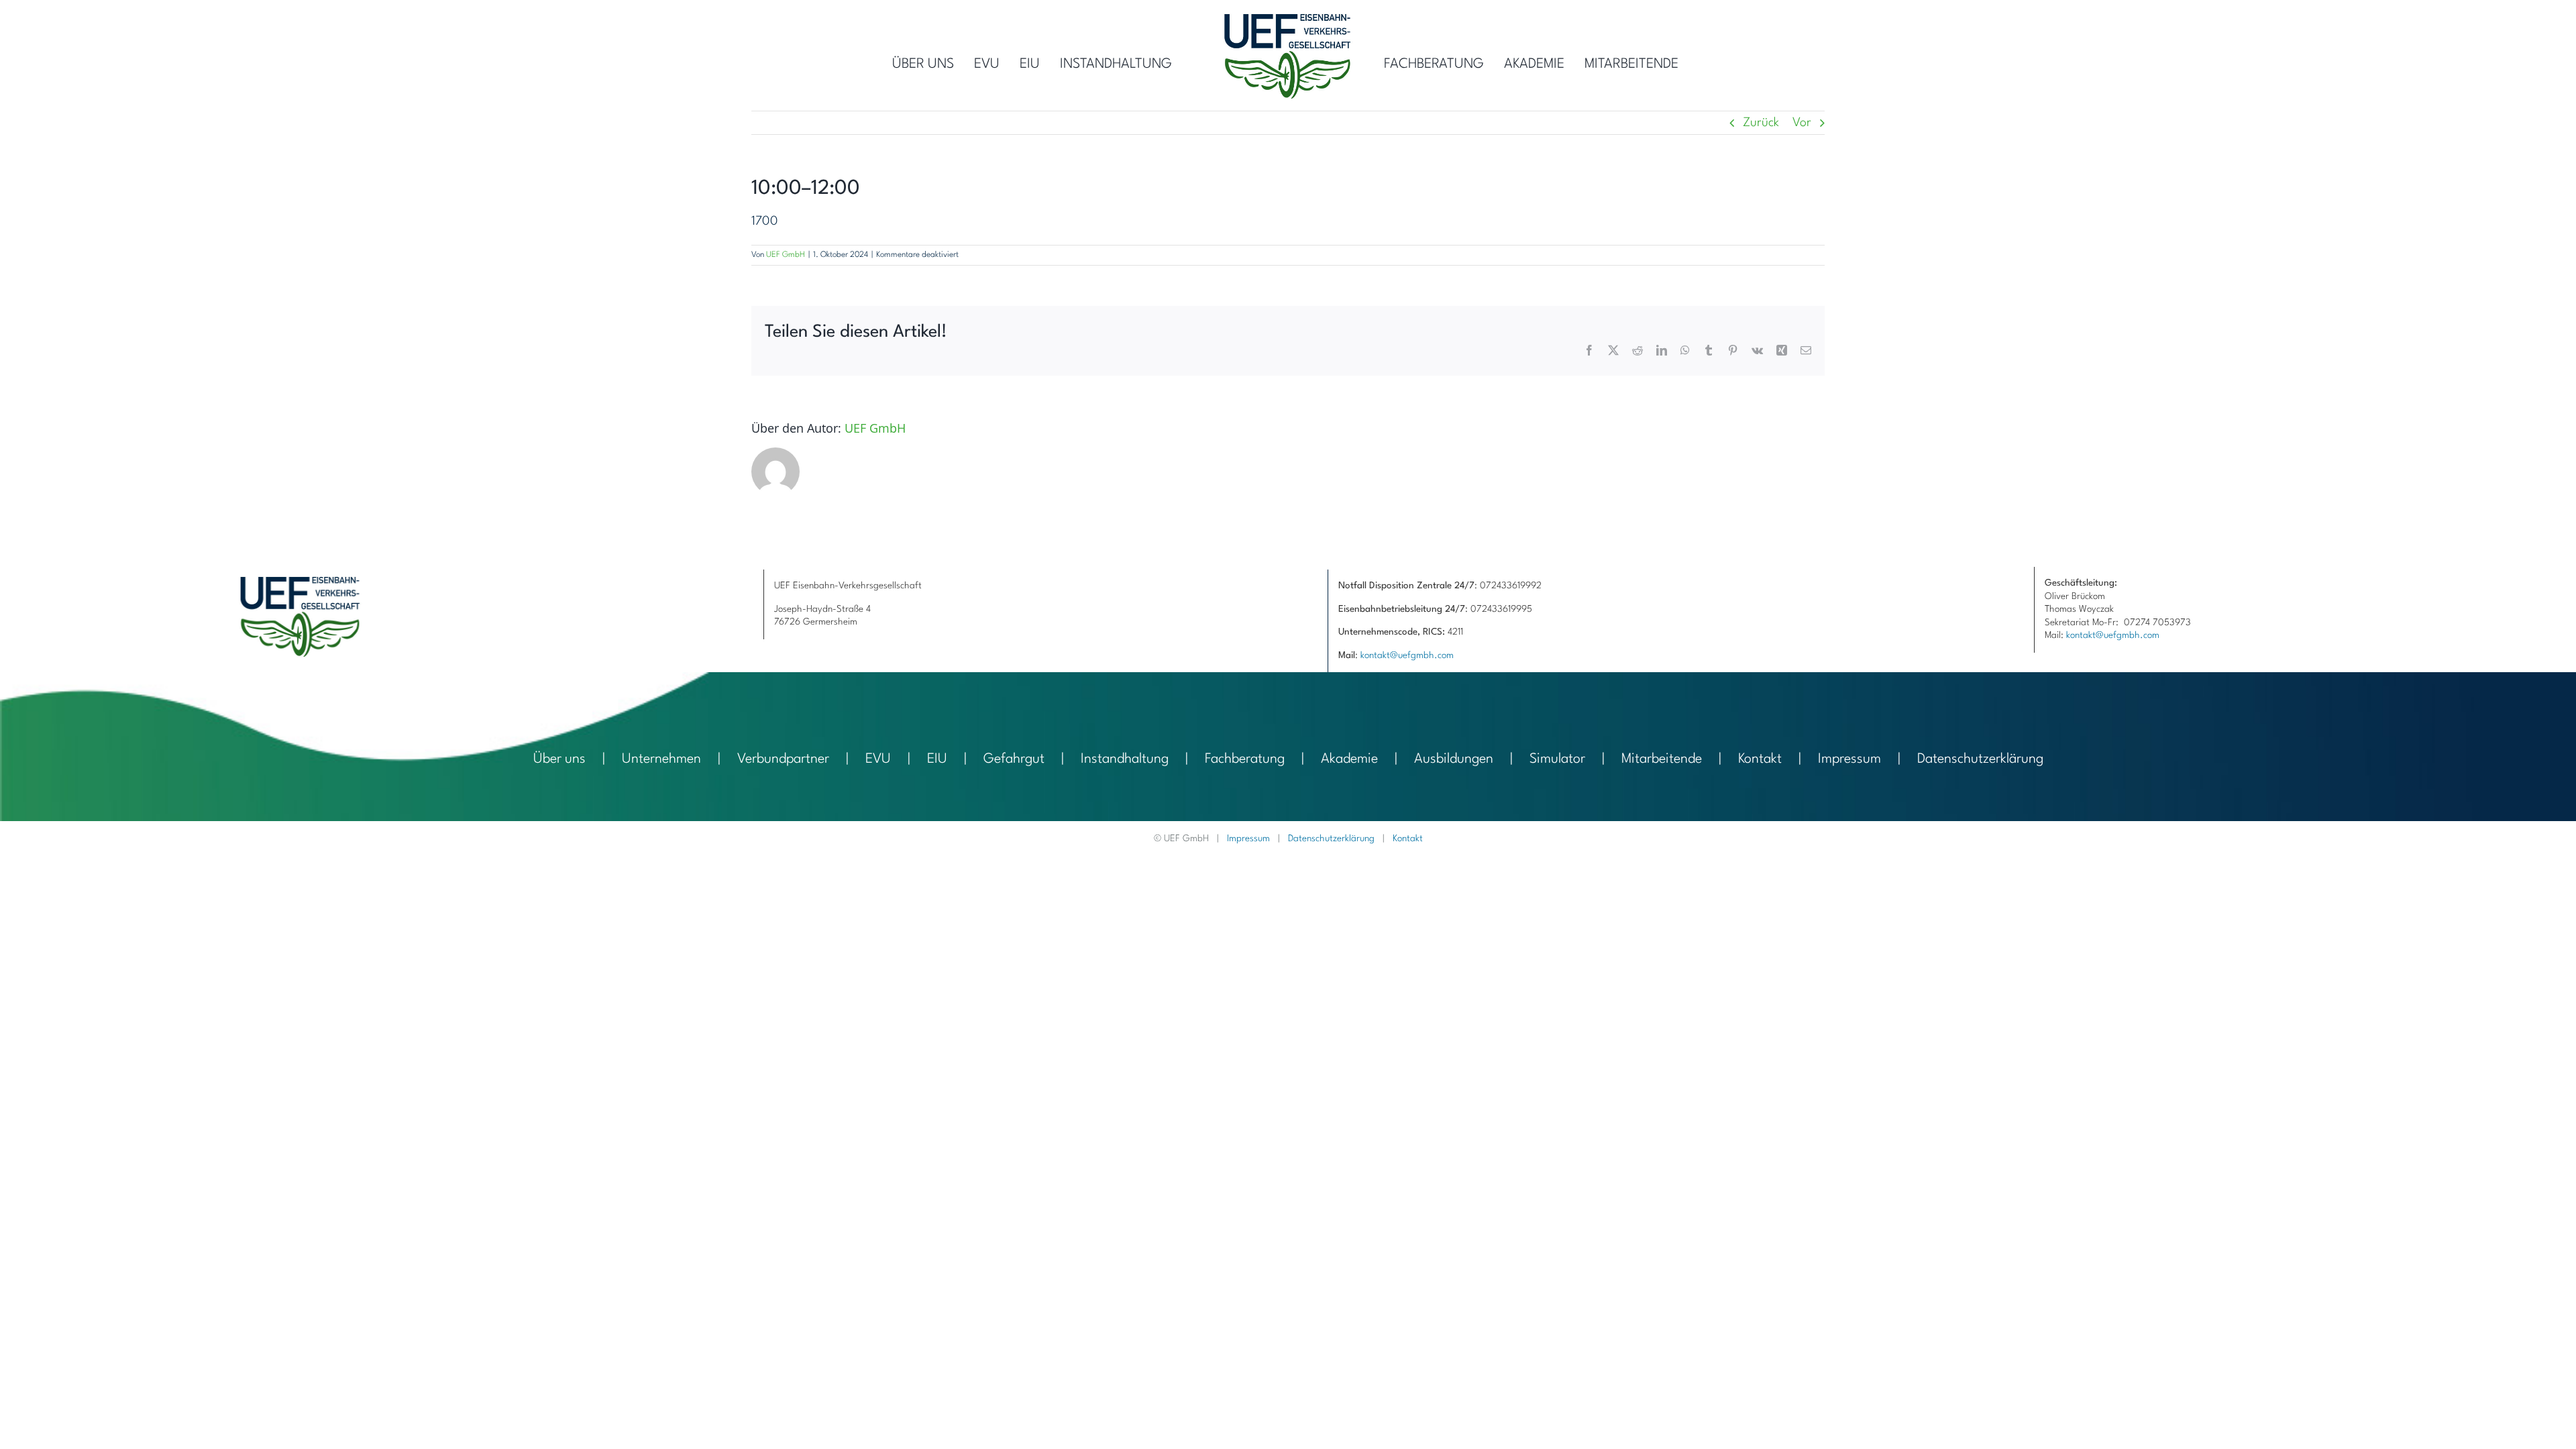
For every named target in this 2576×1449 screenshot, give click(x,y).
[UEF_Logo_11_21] (1288, 20)
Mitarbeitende (1662, 759)
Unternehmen (661, 759)
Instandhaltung (1125, 759)
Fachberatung (1245, 759)
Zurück (1761, 123)
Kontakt (1760, 759)
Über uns (559, 759)
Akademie (1349, 759)
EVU (878, 759)
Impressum (1849, 759)
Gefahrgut (1014, 759)
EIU (937, 759)
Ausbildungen (1454, 759)
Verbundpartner (783, 759)
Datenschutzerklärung (1980, 759)
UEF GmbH (786, 255)
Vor (1802, 123)
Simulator (1557, 759)
